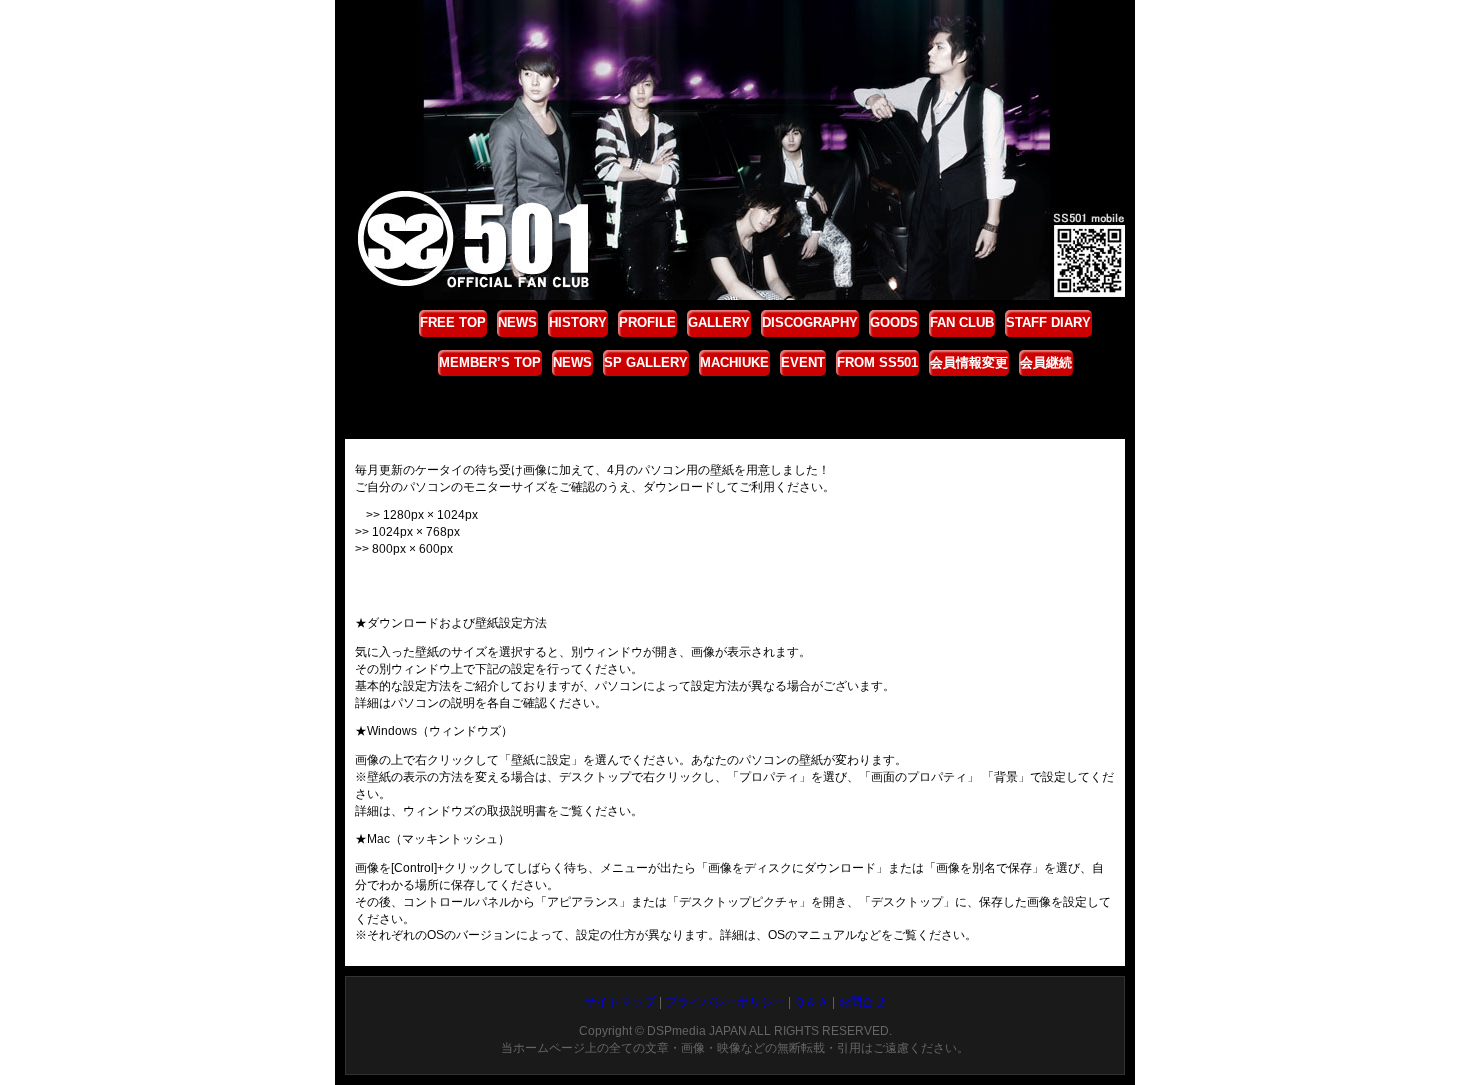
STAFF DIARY (1048, 322)
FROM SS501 (877, 362)
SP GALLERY (646, 362)
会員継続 (1046, 362)
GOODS (894, 322)
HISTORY (578, 322)
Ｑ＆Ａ (811, 1002)
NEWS (517, 322)
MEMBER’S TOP (490, 362)
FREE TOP (453, 322)
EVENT (803, 362)
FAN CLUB (962, 322)
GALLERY (719, 322)
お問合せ (862, 1002)
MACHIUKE (734, 362)
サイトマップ (620, 1002)
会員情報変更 (969, 362)
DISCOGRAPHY (810, 322)
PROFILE (647, 322)
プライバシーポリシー (725, 1002)
